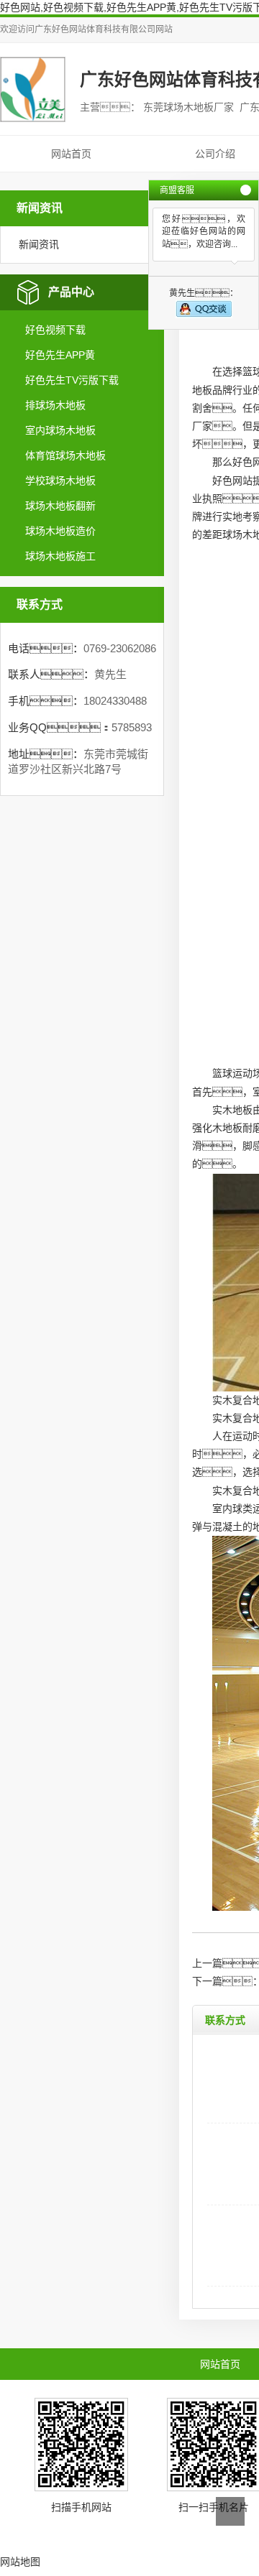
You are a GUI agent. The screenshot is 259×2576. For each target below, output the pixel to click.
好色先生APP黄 (60, 355)
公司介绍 (215, 154)
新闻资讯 (39, 244)
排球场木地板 (55, 405)
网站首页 (71, 154)
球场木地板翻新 (60, 506)
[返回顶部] (230, 2511)
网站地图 (20, 2562)
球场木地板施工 (60, 556)
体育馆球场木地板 (65, 455)
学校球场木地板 (60, 481)
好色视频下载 (55, 330)
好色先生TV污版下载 (72, 380)
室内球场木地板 (60, 430)
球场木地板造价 (60, 531)
